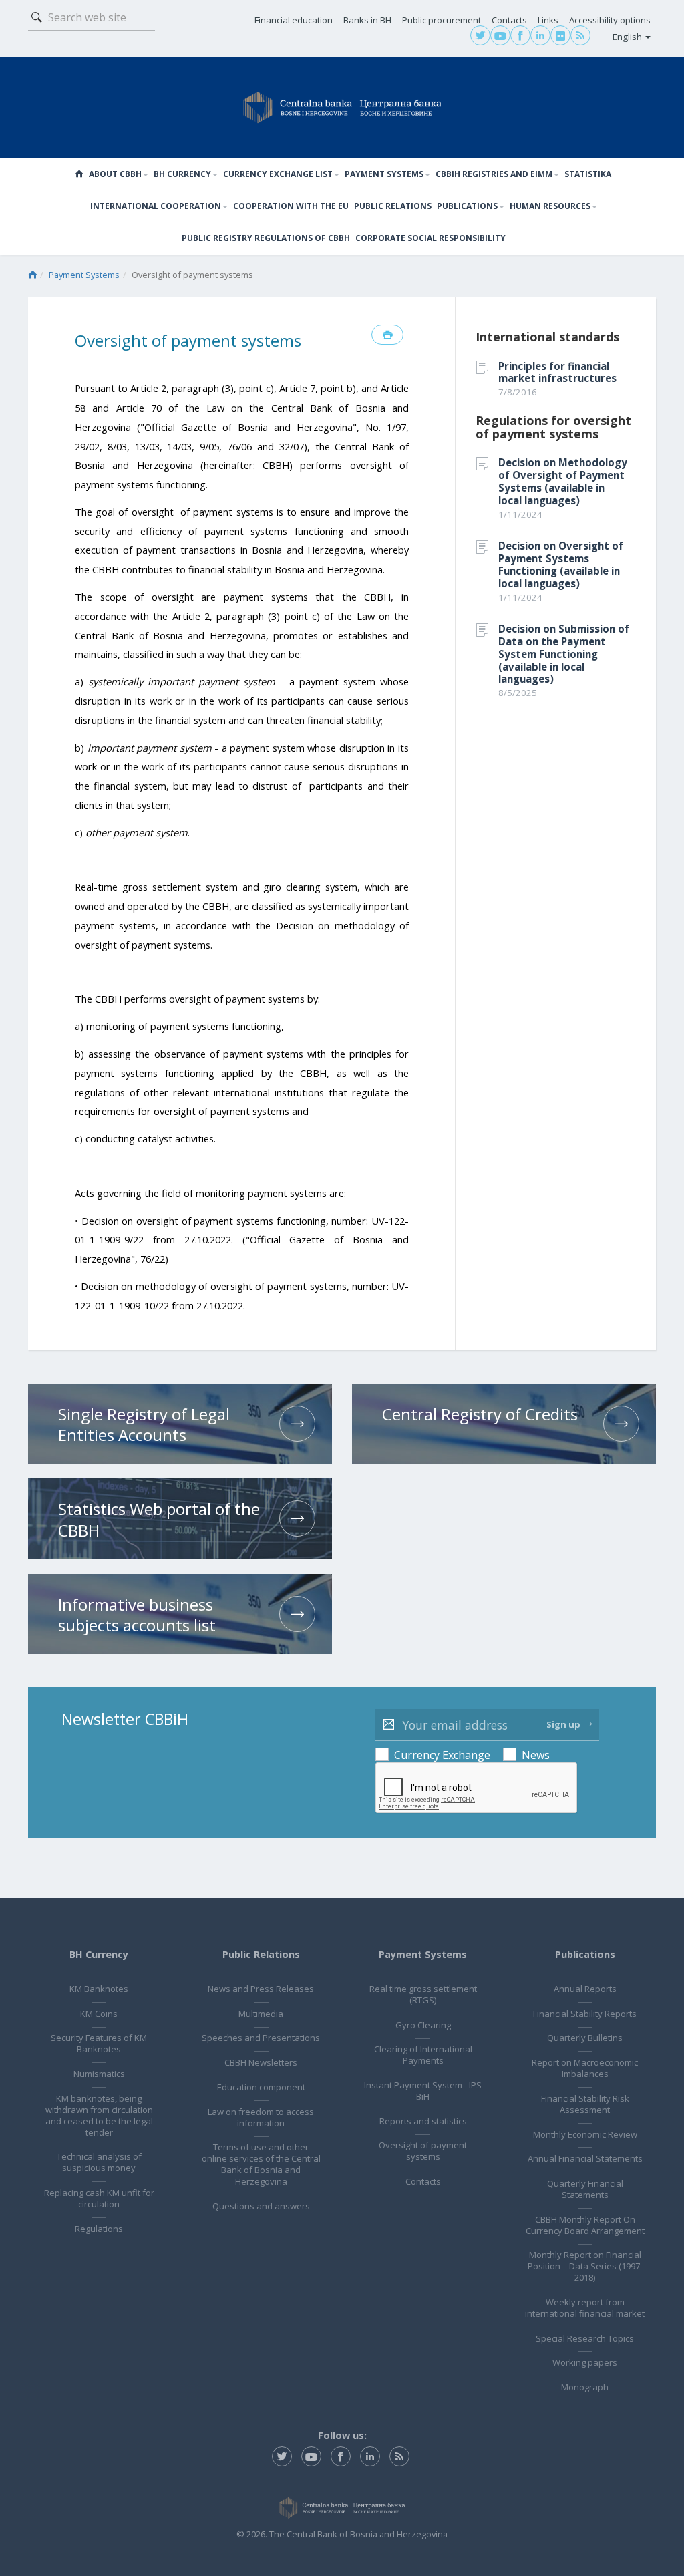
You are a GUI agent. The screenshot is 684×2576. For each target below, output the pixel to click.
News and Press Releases (261, 1989)
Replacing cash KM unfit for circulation (99, 2198)
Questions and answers (261, 2206)
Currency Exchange (442, 1755)
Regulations (99, 2229)
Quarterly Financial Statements (585, 2189)
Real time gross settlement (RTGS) (423, 1994)
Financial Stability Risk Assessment (585, 2104)
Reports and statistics (423, 2121)
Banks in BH (367, 20)
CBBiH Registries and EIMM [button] (494, 174)
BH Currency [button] (182, 174)
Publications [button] (467, 206)
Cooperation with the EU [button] (291, 206)
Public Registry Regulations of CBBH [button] (266, 238)
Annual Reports (585, 1989)
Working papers (585, 2362)
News (536, 1755)
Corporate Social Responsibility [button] (431, 238)
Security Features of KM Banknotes (99, 2043)
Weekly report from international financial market (585, 2308)
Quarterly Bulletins (585, 2038)
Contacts (509, 20)
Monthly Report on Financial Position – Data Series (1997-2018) (585, 2266)
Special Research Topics (585, 2338)
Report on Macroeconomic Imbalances (585, 2068)
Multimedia (261, 2014)
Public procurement (442, 20)
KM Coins (99, 2014)
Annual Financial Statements (585, 2158)
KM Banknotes (99, 1989)
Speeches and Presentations (261, 2038)
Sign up (563, 1724)
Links (548, 20)
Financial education (294, 20)
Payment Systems (84, 275)
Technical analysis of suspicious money (99, 2162)
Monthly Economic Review (585, 2134)
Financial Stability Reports (585, 2014)
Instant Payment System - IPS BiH (423, 2091)
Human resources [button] (550, 206)
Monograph (585, 2387)
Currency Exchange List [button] (278, 174)
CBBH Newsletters (261, 2062)
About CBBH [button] (115, 174)
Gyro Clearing (423, 2025)
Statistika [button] (588, 174)
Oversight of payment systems (423, 2151)
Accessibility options (610, 20)
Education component (261, 2087)
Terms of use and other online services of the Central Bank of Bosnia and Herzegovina (261, 2164)
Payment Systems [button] (384, 174)
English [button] (628, 37)
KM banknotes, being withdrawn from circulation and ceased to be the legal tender (99, 2115)
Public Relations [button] (393, 206)
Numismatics (99, 2074)
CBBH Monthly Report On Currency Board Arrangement (585, 2225)
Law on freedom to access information (261, 2117)
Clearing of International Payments (423, 2055)
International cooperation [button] (156, 206)
